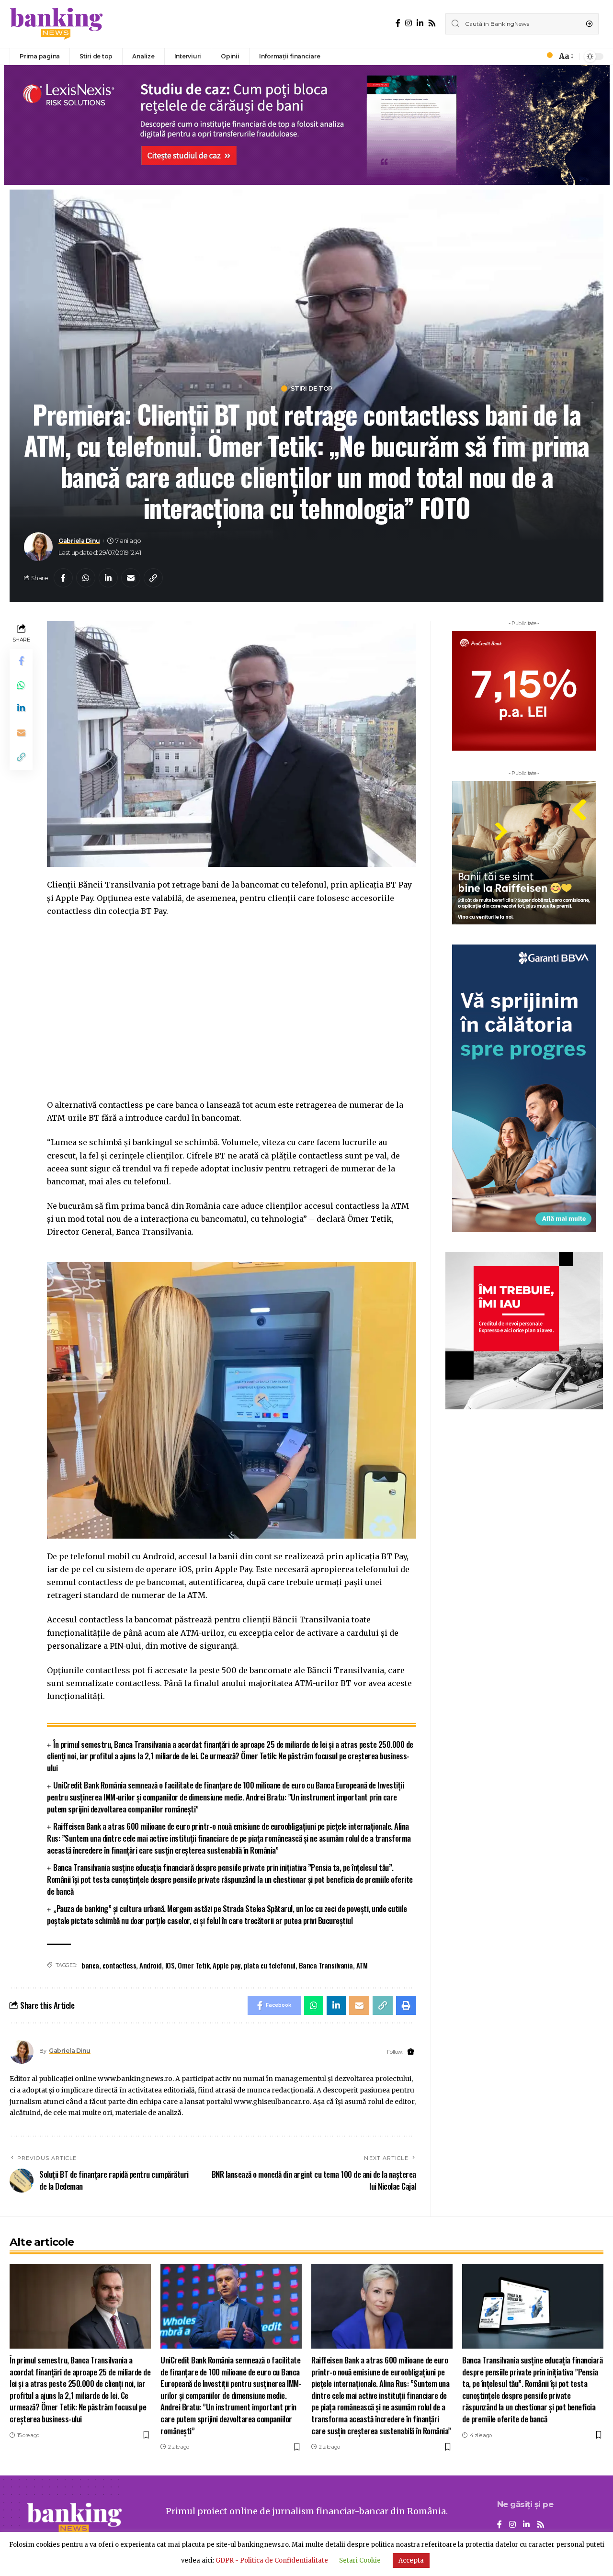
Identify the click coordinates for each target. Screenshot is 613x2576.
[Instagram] (409, 23)
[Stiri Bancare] (57, 24)
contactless (119, 1965)
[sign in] (534, 56)
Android (151, 1965)
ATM (362, 1965)
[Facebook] (398, 23)
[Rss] (432, 23)
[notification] (547, 56)
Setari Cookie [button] (360, 2560)
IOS (170, 1965)
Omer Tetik (193, 1965)
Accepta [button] (411, 2560)
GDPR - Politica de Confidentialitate (272, 2560)
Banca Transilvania (326, 1965)
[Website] (411, 2052)
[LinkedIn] (420, 23)
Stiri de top (312, 388)
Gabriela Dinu (79, 541)
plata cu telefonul (270, 1965)
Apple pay (227, 1965)
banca (90, 1965)
